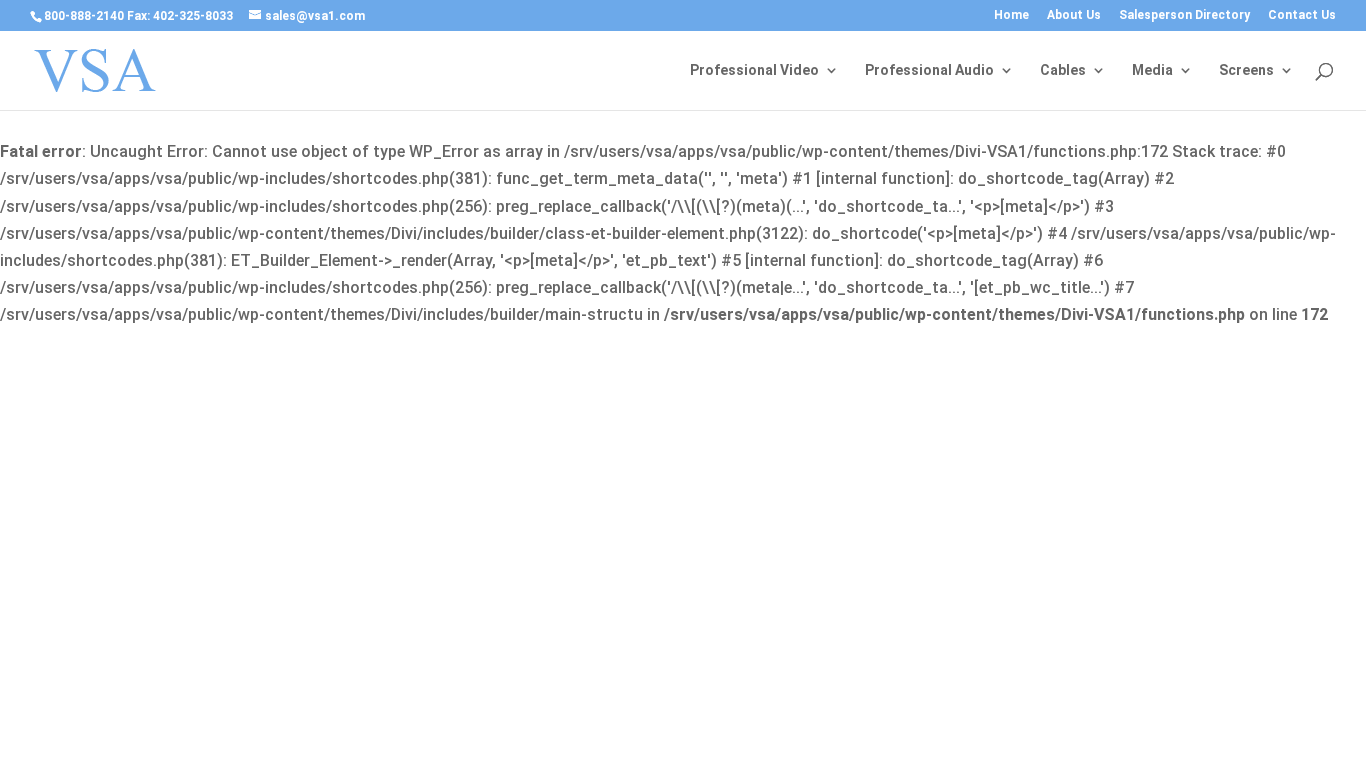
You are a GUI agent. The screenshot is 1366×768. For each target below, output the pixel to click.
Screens (1246, 70)
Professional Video (754, 70)
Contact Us (1302, 15)
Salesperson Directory (1184, 15)
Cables (1063, 70)
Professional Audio (929, 70)
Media (1152, 70)
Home (1011, 15)
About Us (1074, 15)
